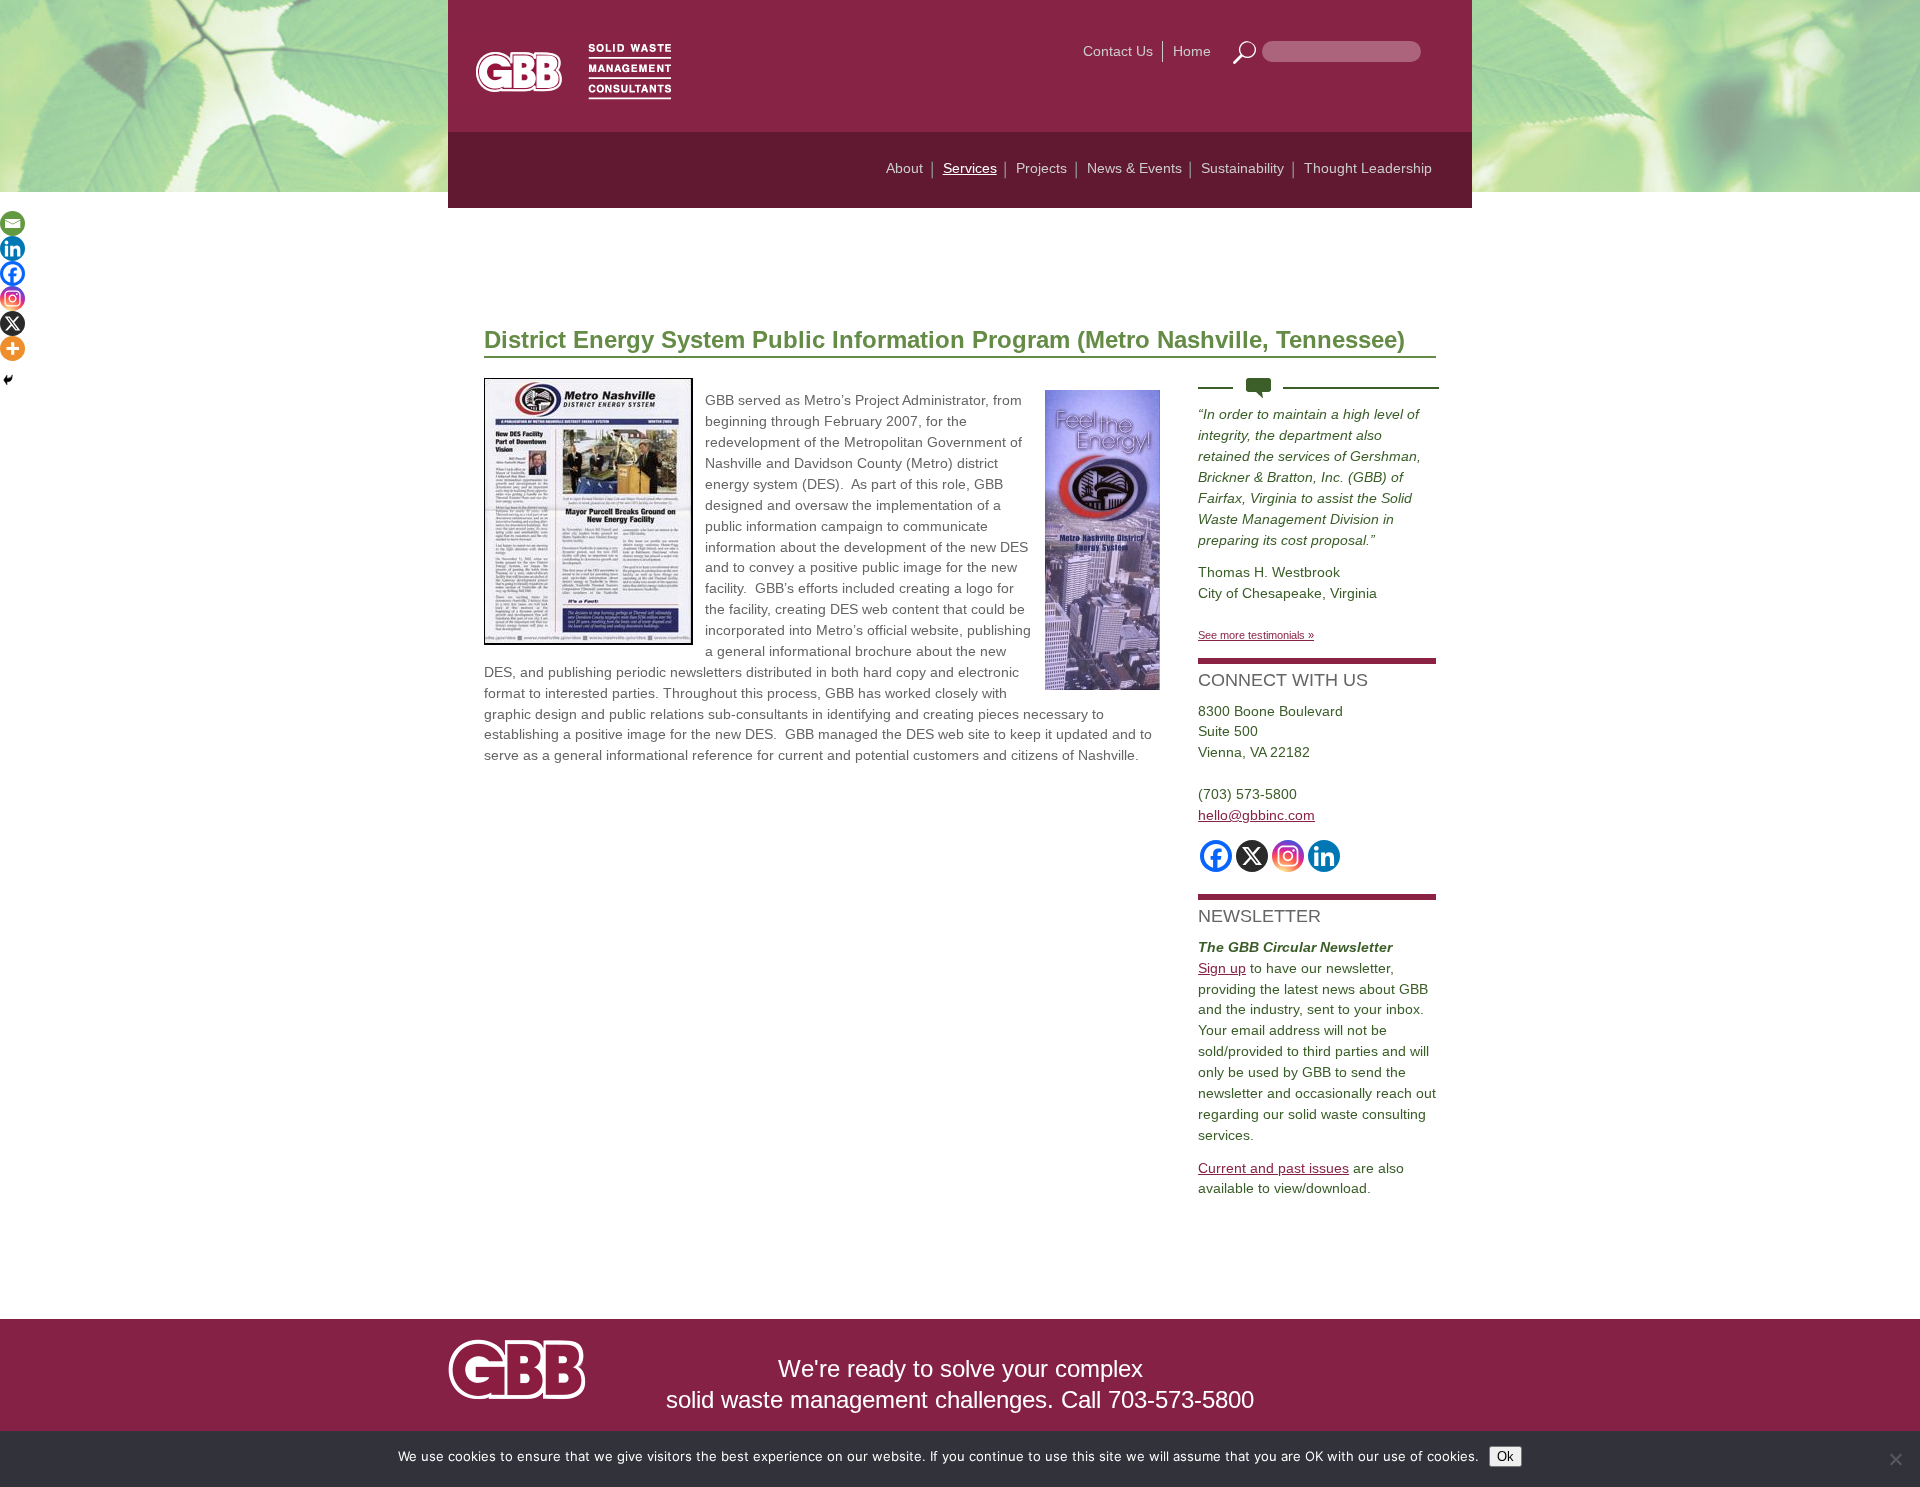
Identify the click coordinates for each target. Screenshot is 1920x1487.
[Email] (12, 223)
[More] (12, 348)
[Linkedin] (12, 248)
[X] (12, 323)
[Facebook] (12, 273)
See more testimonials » (1256, 635)
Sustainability (1242, 168)
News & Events (1134, 168)
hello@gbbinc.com (1256, 815)
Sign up (1222, 968)
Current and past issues (1273, 1168)
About (904, 168)
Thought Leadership (1368, 168)
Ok (1505, 1456)
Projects (1041, 168)
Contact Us (1118, 51)
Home (1192, 51)
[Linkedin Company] (1324, 856)
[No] (1895, 1459)
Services (970, 168)
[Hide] (8, 380)
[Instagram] (12, 298)
